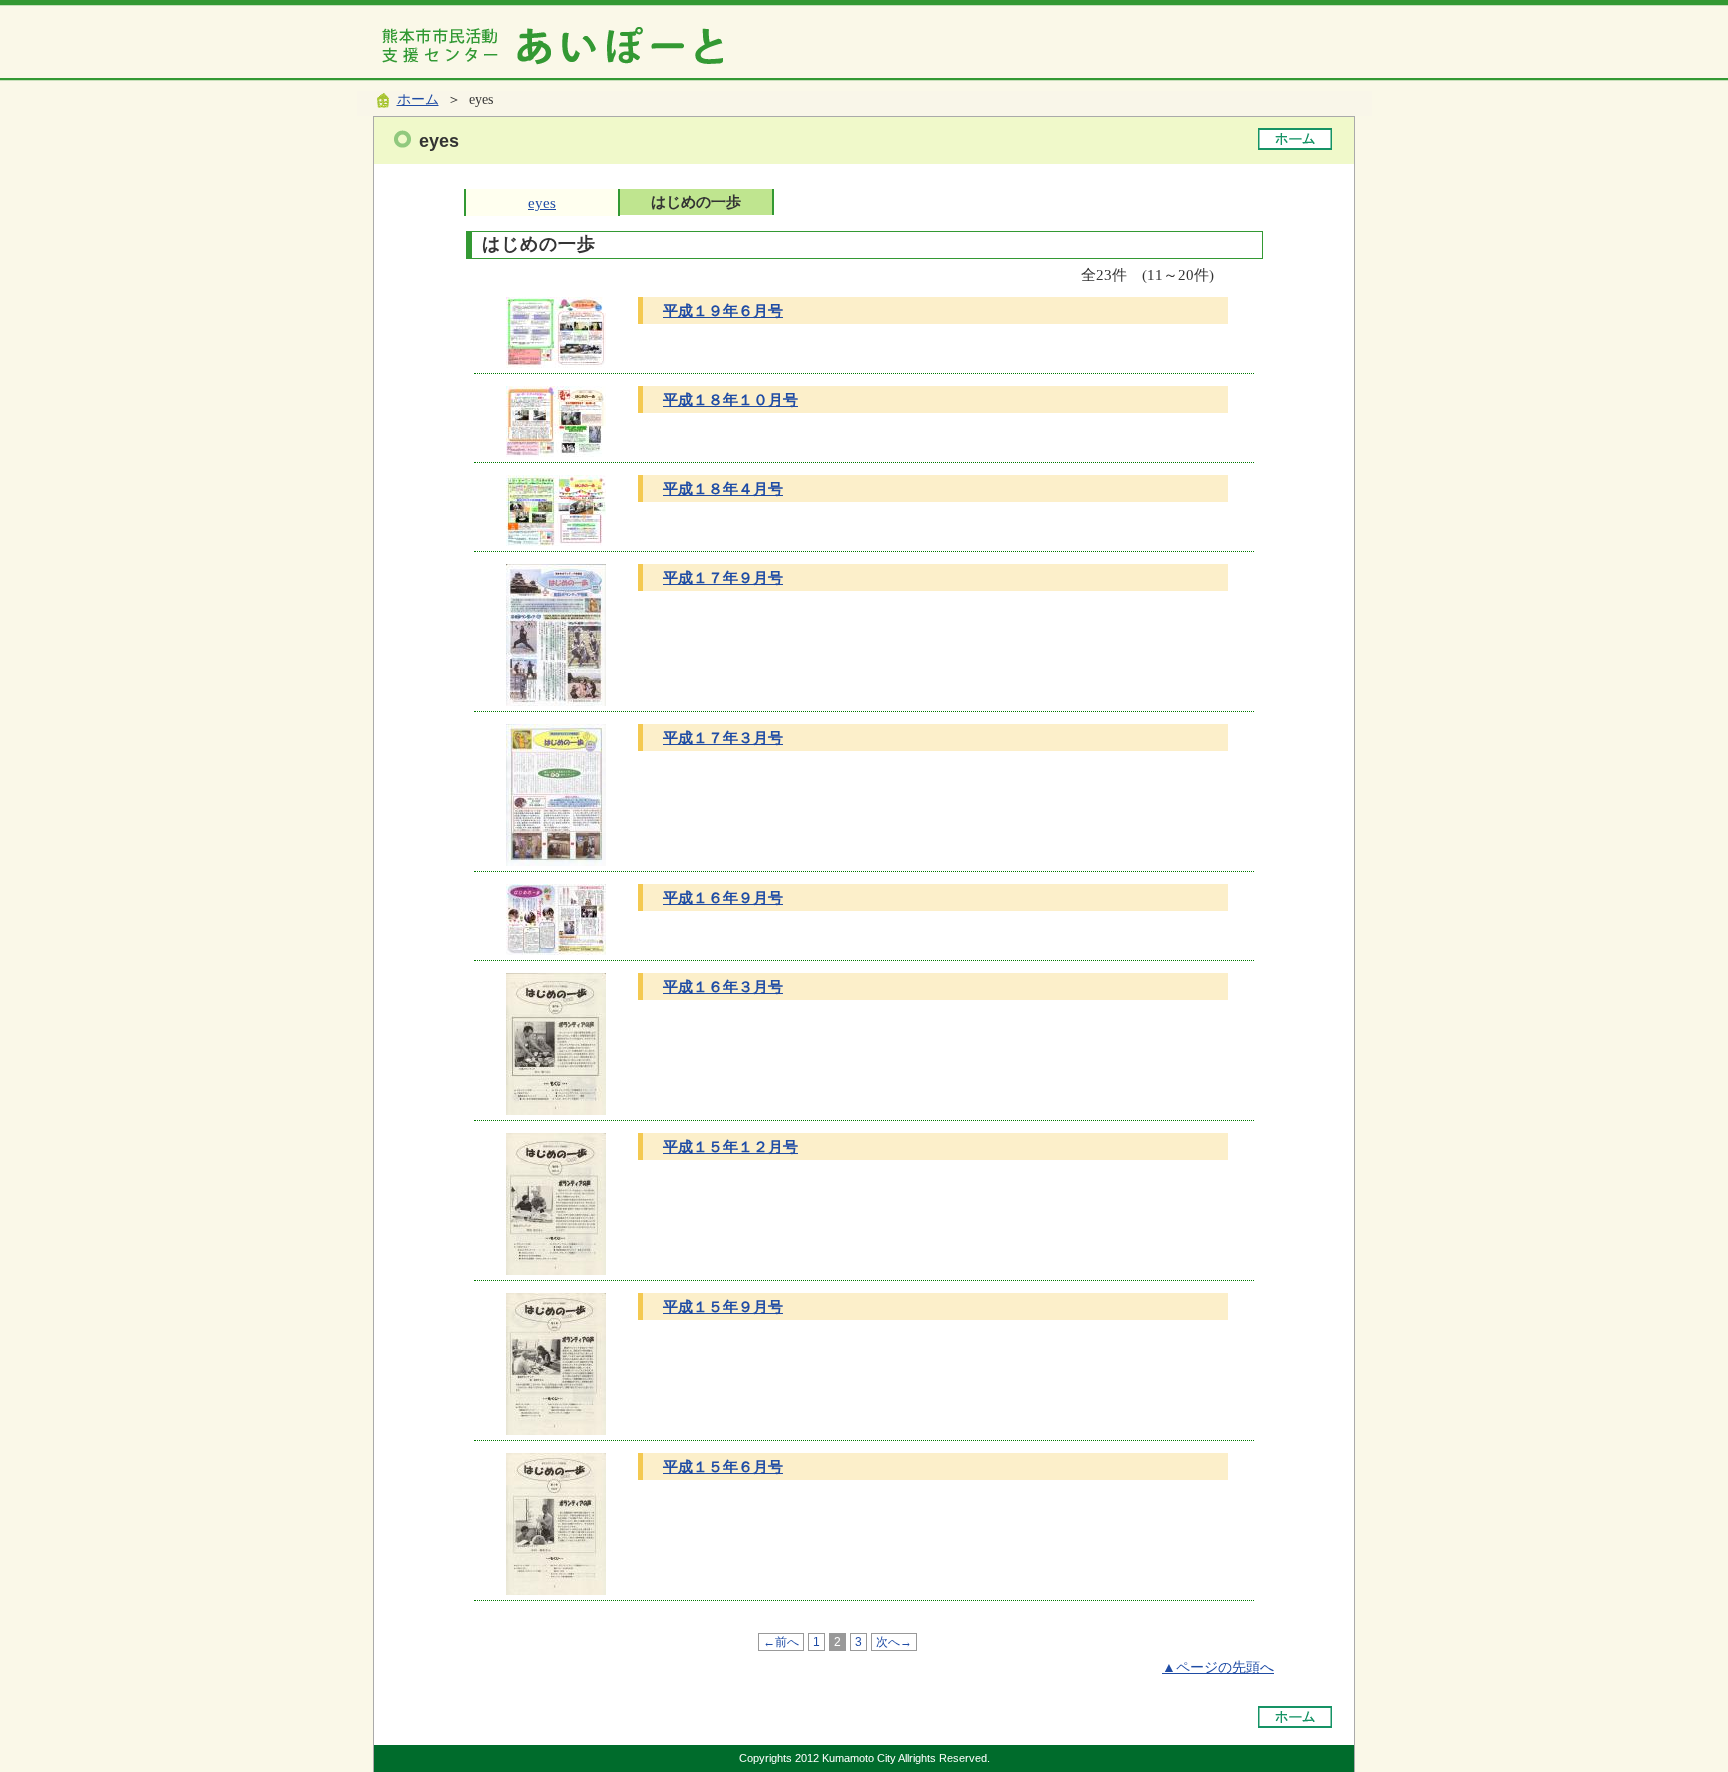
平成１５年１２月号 (730, 1146)
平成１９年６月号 (723, 310)
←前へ (781, 1642)
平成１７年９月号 (723, 577)
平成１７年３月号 (723, 737)
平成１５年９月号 (723, 1306)
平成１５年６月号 (723, 1466)
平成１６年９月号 (723, 897)
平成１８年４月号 (723, 488)
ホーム (418, 99)
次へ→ (894, 1642)
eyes (542, 202)
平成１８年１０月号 (730, 399)
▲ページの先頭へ (1218, 1667)
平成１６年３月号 (723, 986)
